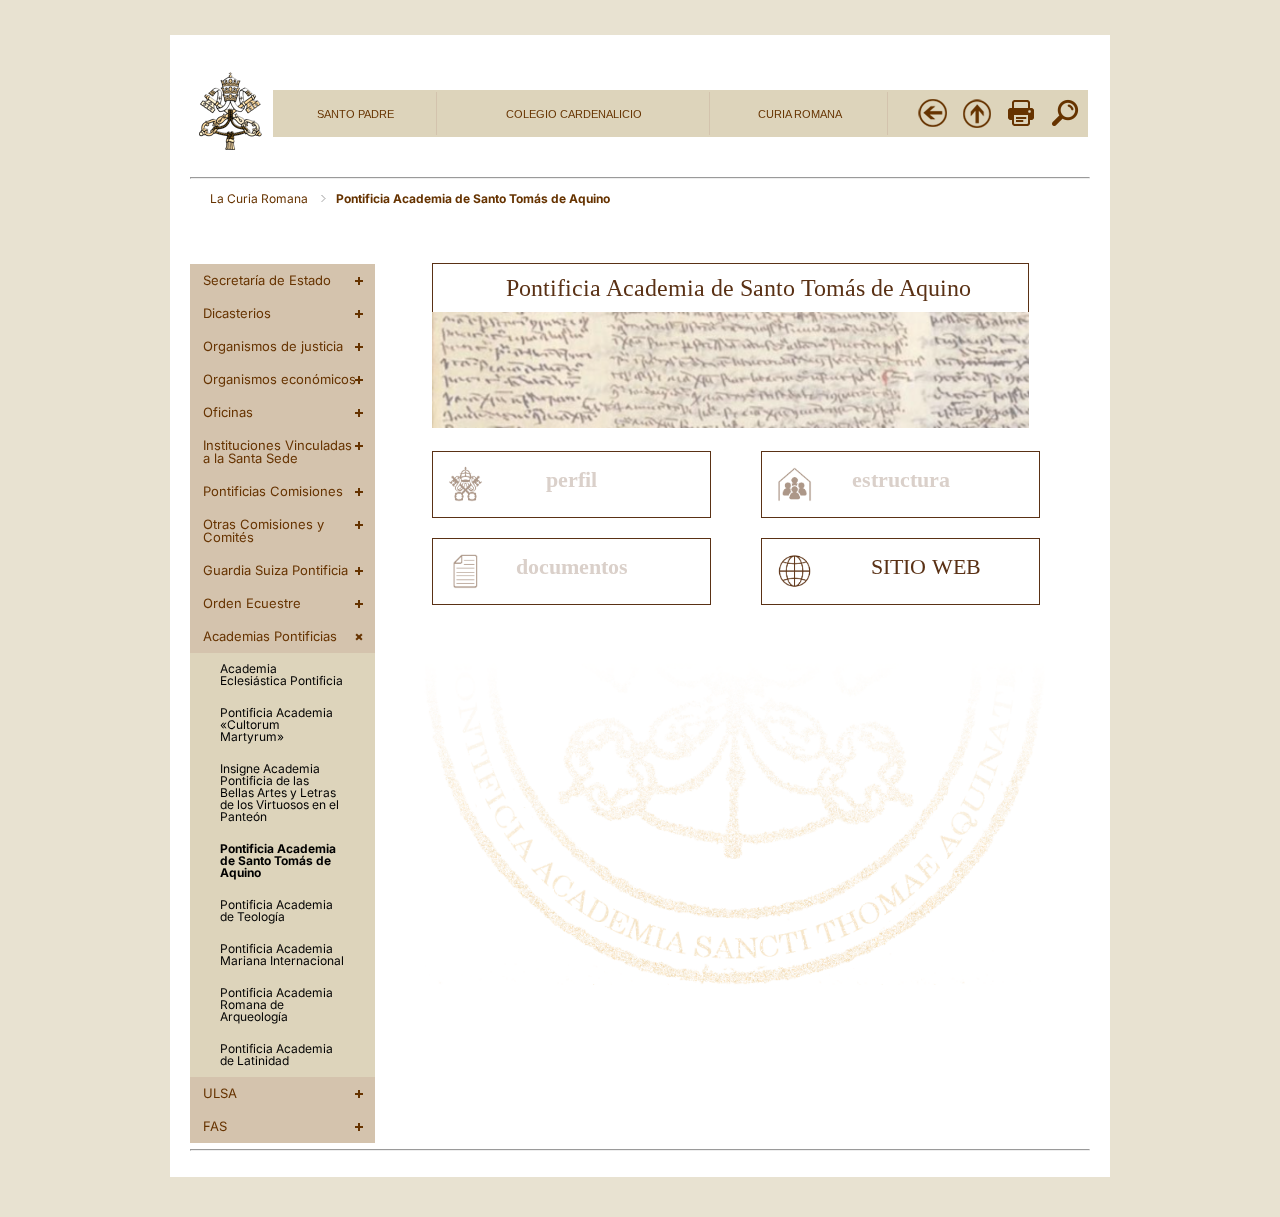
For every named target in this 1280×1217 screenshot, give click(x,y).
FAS (215, 1126)
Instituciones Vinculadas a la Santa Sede (277, 451)
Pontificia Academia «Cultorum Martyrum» (276, 724)
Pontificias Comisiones (273, 491)
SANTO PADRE (355, 114)
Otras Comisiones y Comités (263, 530)
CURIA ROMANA (800, 114)
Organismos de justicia (273, 346)
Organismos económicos (279, 379)
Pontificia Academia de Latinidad (276, 1054)
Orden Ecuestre (252, 603)
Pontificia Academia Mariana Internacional (282, 954)
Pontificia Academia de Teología (276, 910)
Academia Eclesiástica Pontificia (281, 674)
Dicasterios (237, 313)
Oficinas (228, 412)
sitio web (926, 567)
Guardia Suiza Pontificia (275, 570)
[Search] (1065, 125)
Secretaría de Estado (267, 280)
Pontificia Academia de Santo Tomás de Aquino (278, 860)
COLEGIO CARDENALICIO (574, 114)
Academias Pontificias (270, 636)
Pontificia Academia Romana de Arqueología (276, 1004)
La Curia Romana (260, 198)
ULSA (220, 1093)
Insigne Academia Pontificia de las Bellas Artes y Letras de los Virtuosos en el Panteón (279, 792)
